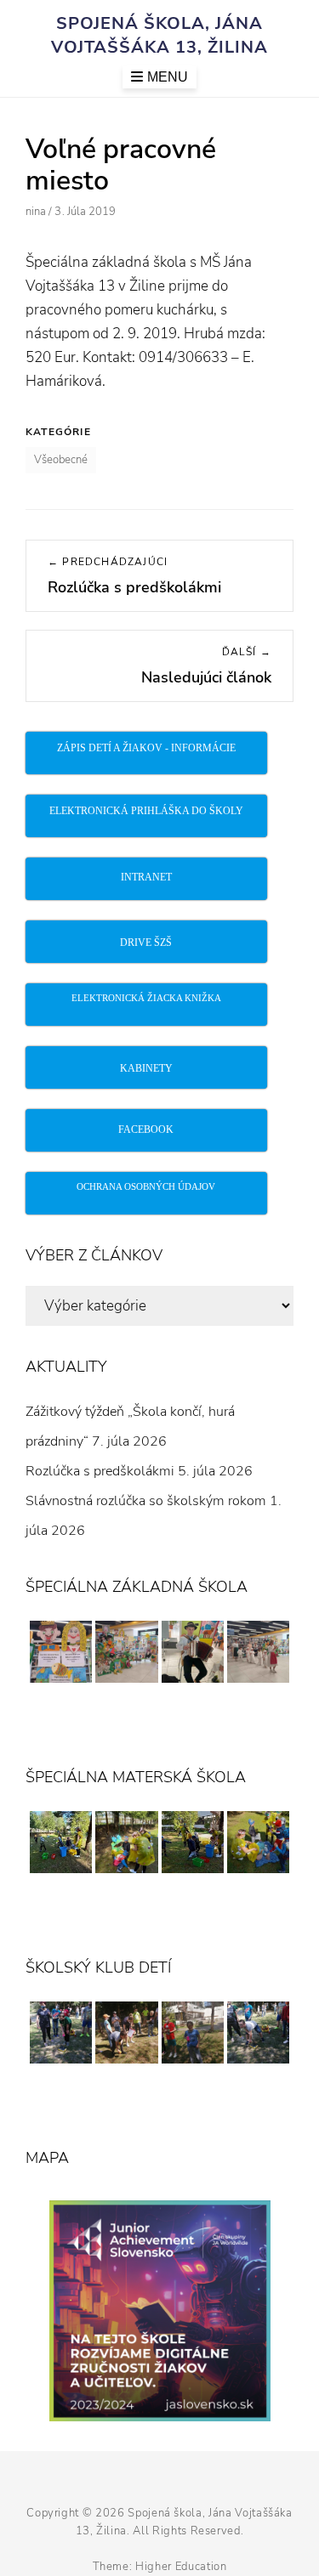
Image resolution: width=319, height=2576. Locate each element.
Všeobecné (61, 460)
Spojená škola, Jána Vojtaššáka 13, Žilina (159, 35)
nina (36, 212)
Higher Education (181, 2567)
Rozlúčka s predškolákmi (100, 1471)
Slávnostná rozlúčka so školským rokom (146, 1501)
